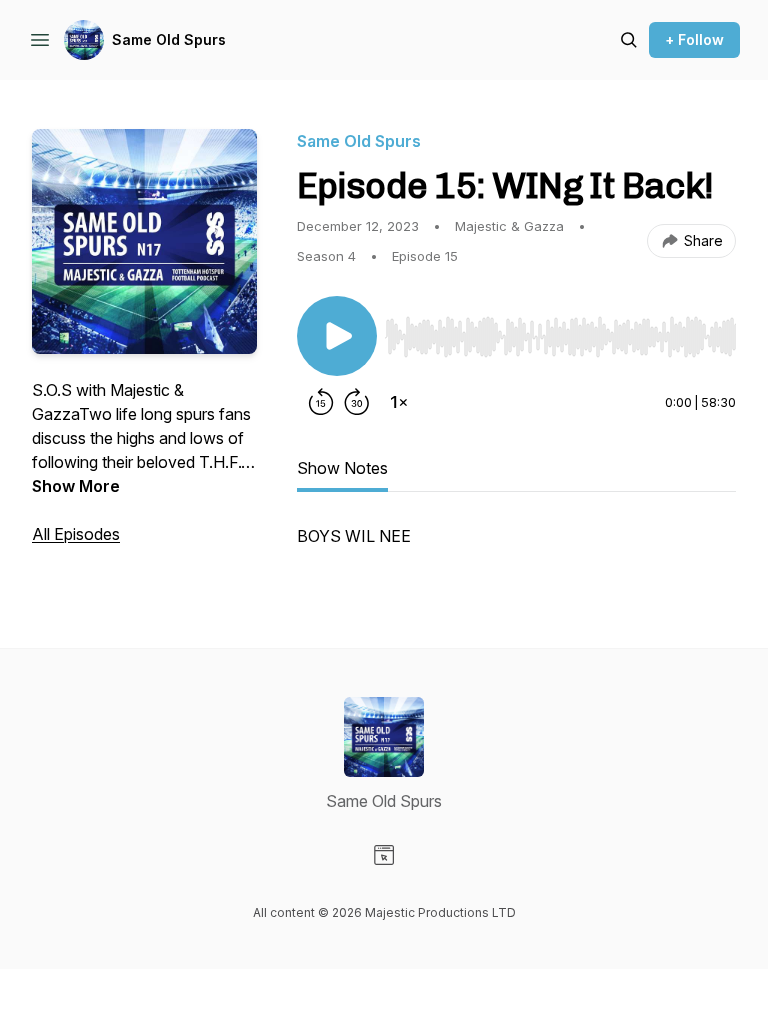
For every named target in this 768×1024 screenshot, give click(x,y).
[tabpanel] (516, 546)
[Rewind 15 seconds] (321, 402)
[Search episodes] (629, 40)
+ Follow (694, 39)
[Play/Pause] (337, 336)
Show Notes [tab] (342, 468)
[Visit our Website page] (384, 855)
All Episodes (76, 534)
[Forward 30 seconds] (357, 402)
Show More (76, 486)
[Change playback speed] (399, 402)
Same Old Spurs (169, 39)
